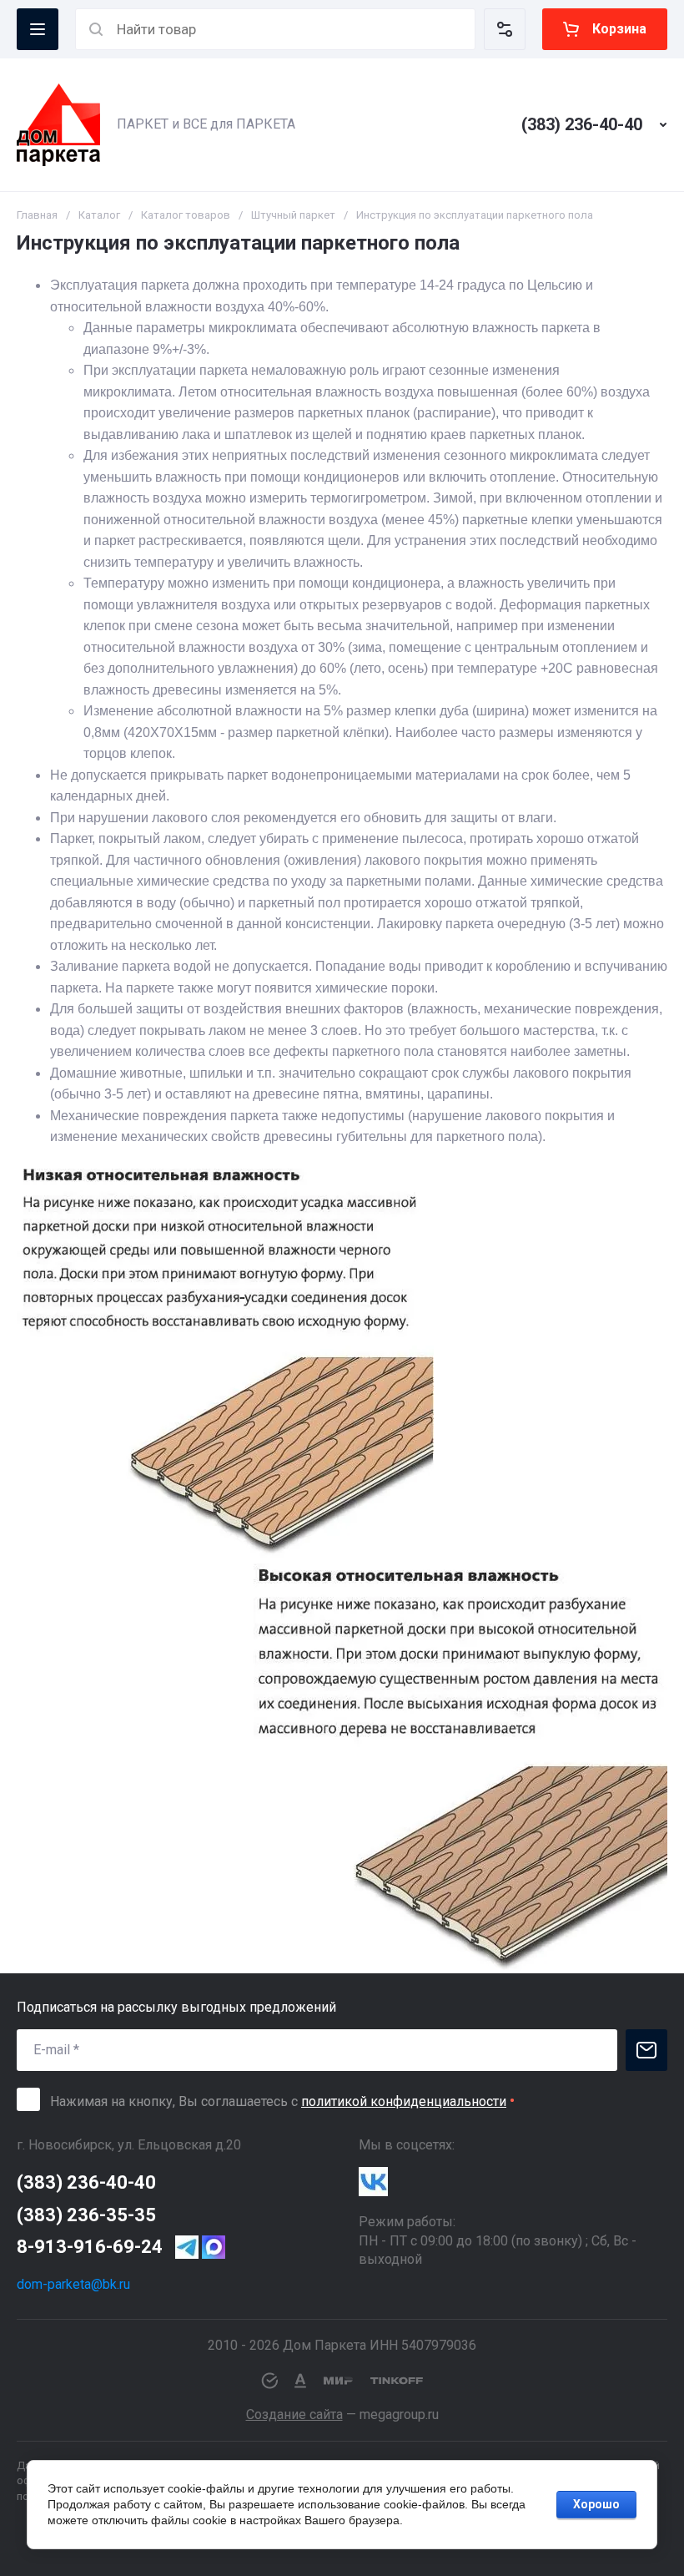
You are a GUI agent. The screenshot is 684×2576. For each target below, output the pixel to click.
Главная (37, 215)
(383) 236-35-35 (86, 2215)
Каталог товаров (186, 215)
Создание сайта (294, 2414)
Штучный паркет (293, 215)
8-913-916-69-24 (90, 2247)
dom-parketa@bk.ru (73, 2284)
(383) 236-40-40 (582, 124)
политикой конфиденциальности (404, 2101)
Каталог (99, 215)
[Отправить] (646, 2050)
